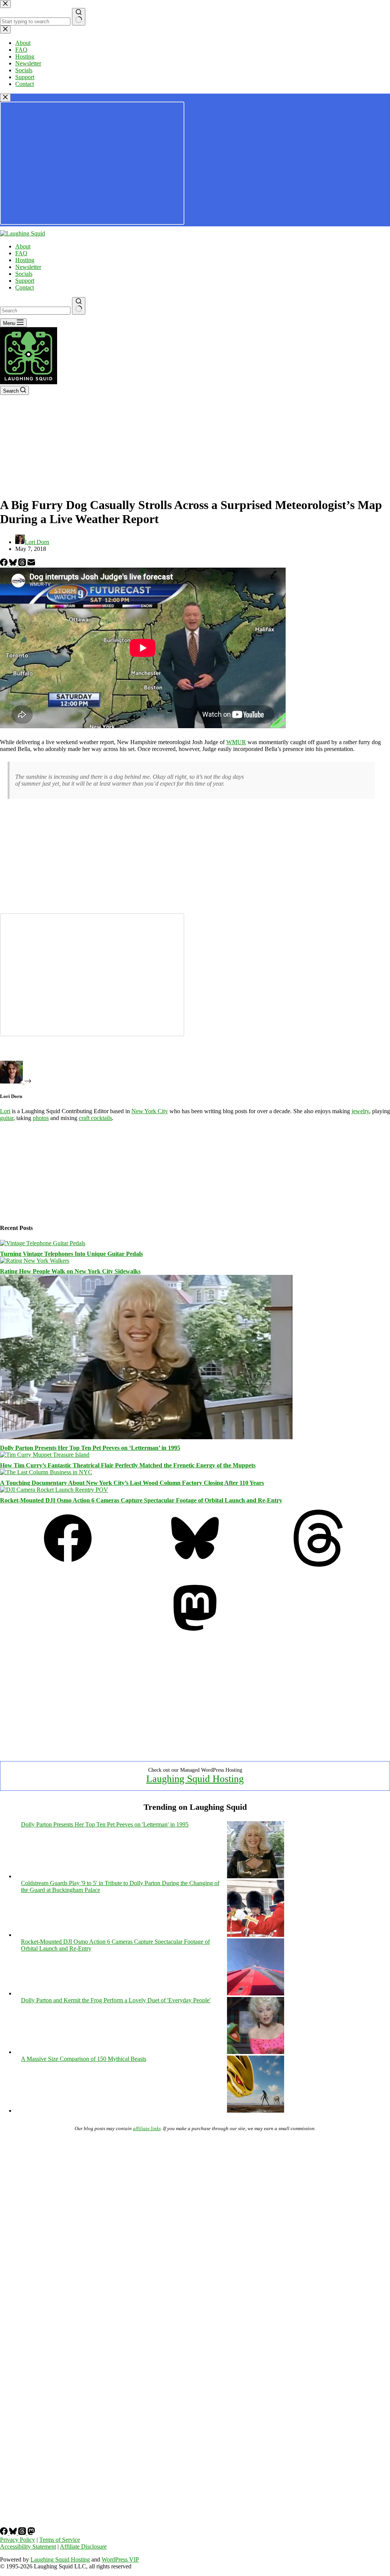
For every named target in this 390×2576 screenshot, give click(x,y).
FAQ (21, 253)
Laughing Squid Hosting (195, 1779)
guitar (7, 1118)
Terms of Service (60, 2540)
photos (41, 1118)
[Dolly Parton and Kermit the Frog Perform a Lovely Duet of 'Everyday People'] (256, 2052)
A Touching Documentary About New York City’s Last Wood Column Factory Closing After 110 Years (132, 1483)
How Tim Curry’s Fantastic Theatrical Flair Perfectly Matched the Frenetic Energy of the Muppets (128, 1465)
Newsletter (28, 267)
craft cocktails (95, 1118)
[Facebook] (5, 564)
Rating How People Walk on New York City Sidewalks (70, 1271)
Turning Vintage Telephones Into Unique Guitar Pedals (71, 1254)
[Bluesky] (14, 564)
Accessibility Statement (28, 2547)
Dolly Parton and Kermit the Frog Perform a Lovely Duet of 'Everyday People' (116, 2000)
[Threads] (23, 564)
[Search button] (79, 306)
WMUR (236, 742)
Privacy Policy (18, 2540)
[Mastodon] (195, 1634)
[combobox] (35, 311)
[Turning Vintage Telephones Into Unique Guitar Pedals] (43, 1243)
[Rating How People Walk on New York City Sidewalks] (35, 1261)
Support (25, 281)
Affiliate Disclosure (83, 2547)
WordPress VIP (120, 2559)
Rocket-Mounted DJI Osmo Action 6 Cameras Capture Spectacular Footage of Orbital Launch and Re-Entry (141, 1500)
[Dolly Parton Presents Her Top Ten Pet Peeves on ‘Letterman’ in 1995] (146, 1437)
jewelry (360, 1111)
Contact (25, 287)
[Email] (31, 564)
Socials (24, 274)
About (23, 246)
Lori (5, 1111)
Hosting (25, 260)
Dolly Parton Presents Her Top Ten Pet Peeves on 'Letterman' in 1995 (105, 1824)
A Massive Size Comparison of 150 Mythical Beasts (84, 2059)
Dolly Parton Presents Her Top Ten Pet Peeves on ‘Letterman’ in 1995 (90, 1448)
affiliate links (147, 2128)
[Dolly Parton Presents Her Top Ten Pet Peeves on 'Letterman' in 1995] (256, 1876)
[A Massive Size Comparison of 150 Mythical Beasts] (256, 2111)
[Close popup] (5, 98)
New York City (150, 1111)
